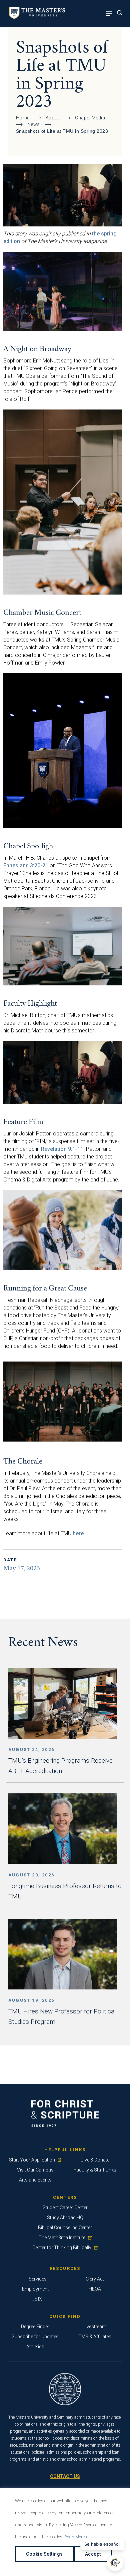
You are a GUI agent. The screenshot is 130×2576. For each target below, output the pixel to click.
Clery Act (95, 2279)
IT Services (35, 2279)
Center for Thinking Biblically (62, 2248)
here (78, 1533)
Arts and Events (35, 2180)
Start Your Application (32, 2160)
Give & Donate (95, 2160)
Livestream (95, 2327)
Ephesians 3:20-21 (26, 866)
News (34, 124)
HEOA (95, 2289)
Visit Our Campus (35, 2170)
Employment (35, 2289)
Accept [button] (93, 2554)
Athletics (35, 2347)
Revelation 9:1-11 (62, 1149)
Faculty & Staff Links (95, 2170)
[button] (116, 2563)
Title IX (35, 2299)
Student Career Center (65, 2208)
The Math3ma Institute (62, 2238)
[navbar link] (111, 14)
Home (23, 118)
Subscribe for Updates (35, 2337)
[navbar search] (121, 14)
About (52, 118)
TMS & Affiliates (95, 2337)
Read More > (76, 2537)
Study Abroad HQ (65, 2218)
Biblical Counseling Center (65, 2228)
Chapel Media (90, 118)
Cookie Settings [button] (44, 2554)
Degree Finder (35, 2327)
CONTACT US (65, 2476)
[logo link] (36, 17)
